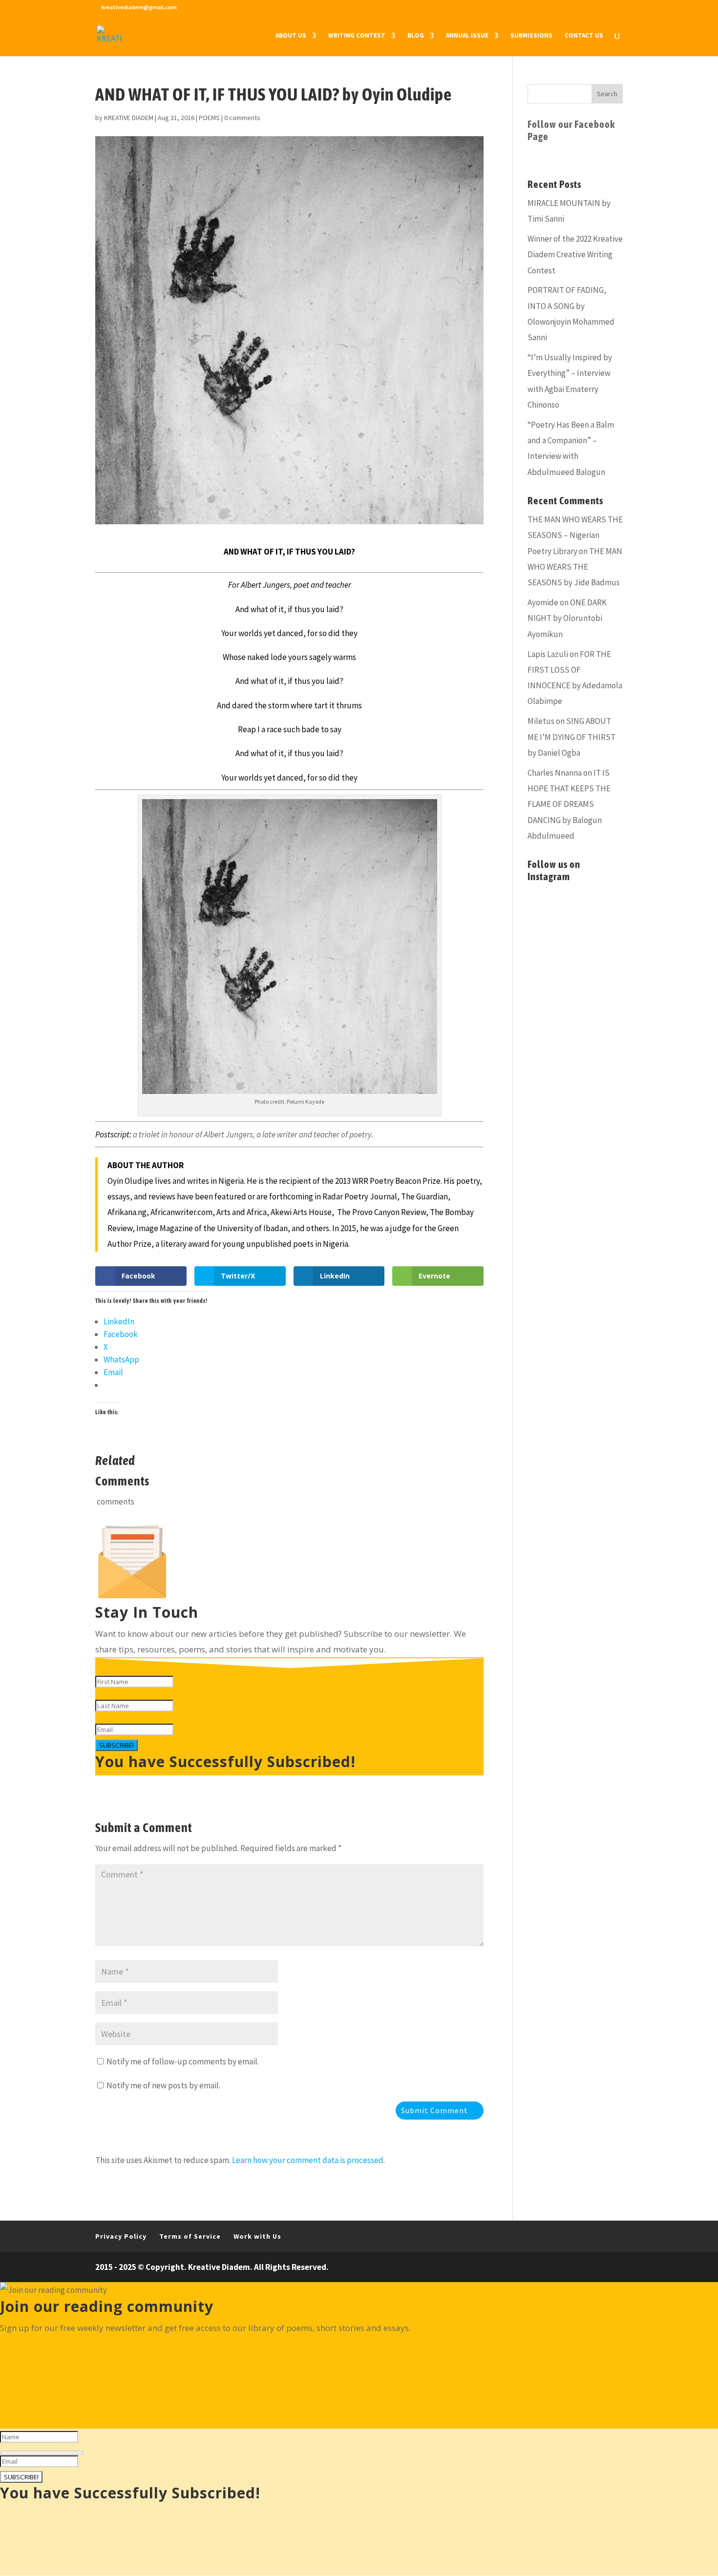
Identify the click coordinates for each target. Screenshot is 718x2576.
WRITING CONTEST (357, 36)
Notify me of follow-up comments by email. (183, 2061)
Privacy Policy (121, 2236)
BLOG (416, 36)
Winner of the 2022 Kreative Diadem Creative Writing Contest (575, 255)
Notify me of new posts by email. (163, 2085)
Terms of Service (190, 2236)
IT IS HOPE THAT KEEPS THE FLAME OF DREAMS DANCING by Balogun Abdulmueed (569, 804)
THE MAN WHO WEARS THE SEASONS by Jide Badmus (575, 567)
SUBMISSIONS (531, 36)
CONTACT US (584, 36)
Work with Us (257, 2236)
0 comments (242, 118)
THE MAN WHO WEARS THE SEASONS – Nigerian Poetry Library (575, 535)
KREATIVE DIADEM (129, 118)
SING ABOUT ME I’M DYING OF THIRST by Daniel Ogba (571, 737)
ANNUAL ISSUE (467, 36)
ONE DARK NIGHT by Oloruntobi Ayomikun (567, 618)
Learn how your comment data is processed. (308, 2160)
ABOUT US (291, 36)
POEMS (209, 118)
